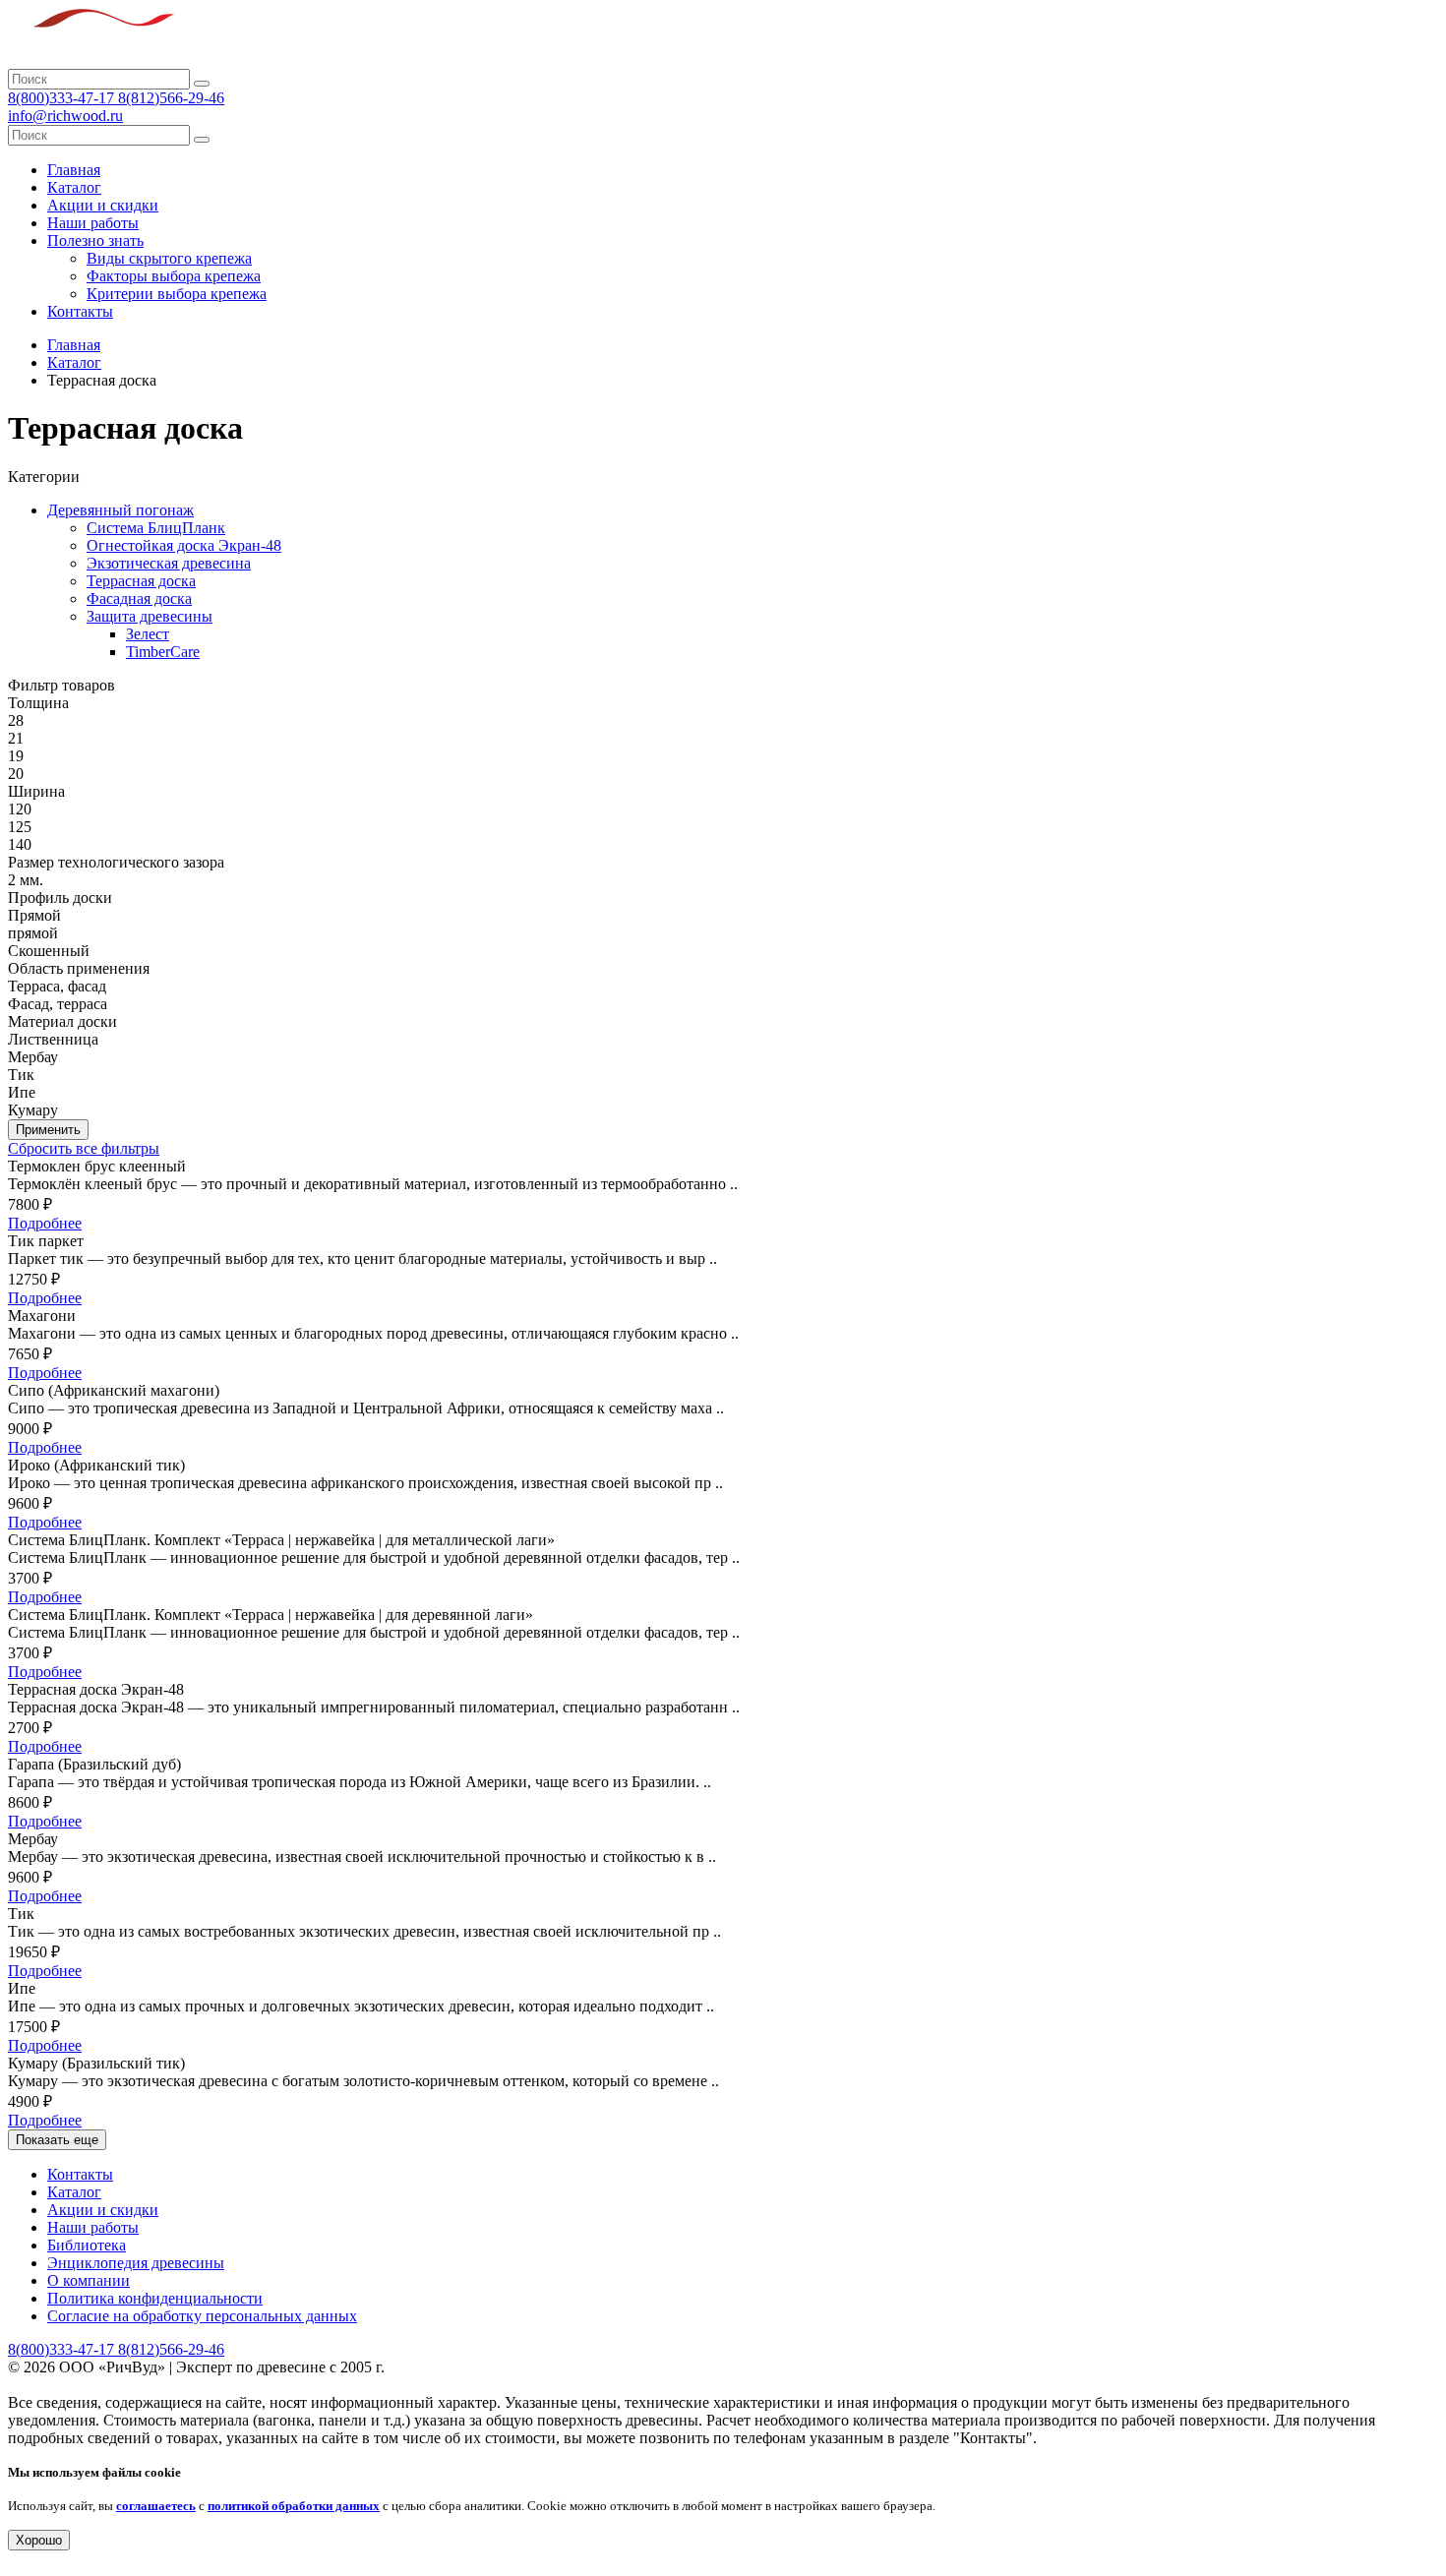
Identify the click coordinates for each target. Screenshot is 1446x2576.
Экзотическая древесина (169, 563)
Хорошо (39, 2540)
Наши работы (93, 223)
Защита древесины (150, 616)
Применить (48, 1130)
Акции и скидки (103, 205)
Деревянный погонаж (120, 510)
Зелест (148, 634)
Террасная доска (141, 581)
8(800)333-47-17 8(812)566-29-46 (116, 98)
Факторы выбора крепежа (174, 276)
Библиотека (87, 2245)
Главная (74, 170)
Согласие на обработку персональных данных (202, 2316)
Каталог (74, 187)
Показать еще (57, 2140)
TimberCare (163, 652)
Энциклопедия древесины (136, 2263)
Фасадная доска (139, 599)
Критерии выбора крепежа (177, 294)
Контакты (80, 311)
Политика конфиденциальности (155, 2298)
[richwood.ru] (91, 60)
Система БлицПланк (156, 528)
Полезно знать (95, 240)
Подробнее (45, 1223)
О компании (89, 2280)
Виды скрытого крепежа (169, 258)
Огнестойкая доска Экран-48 (184, 545)
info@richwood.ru (65, 116)
